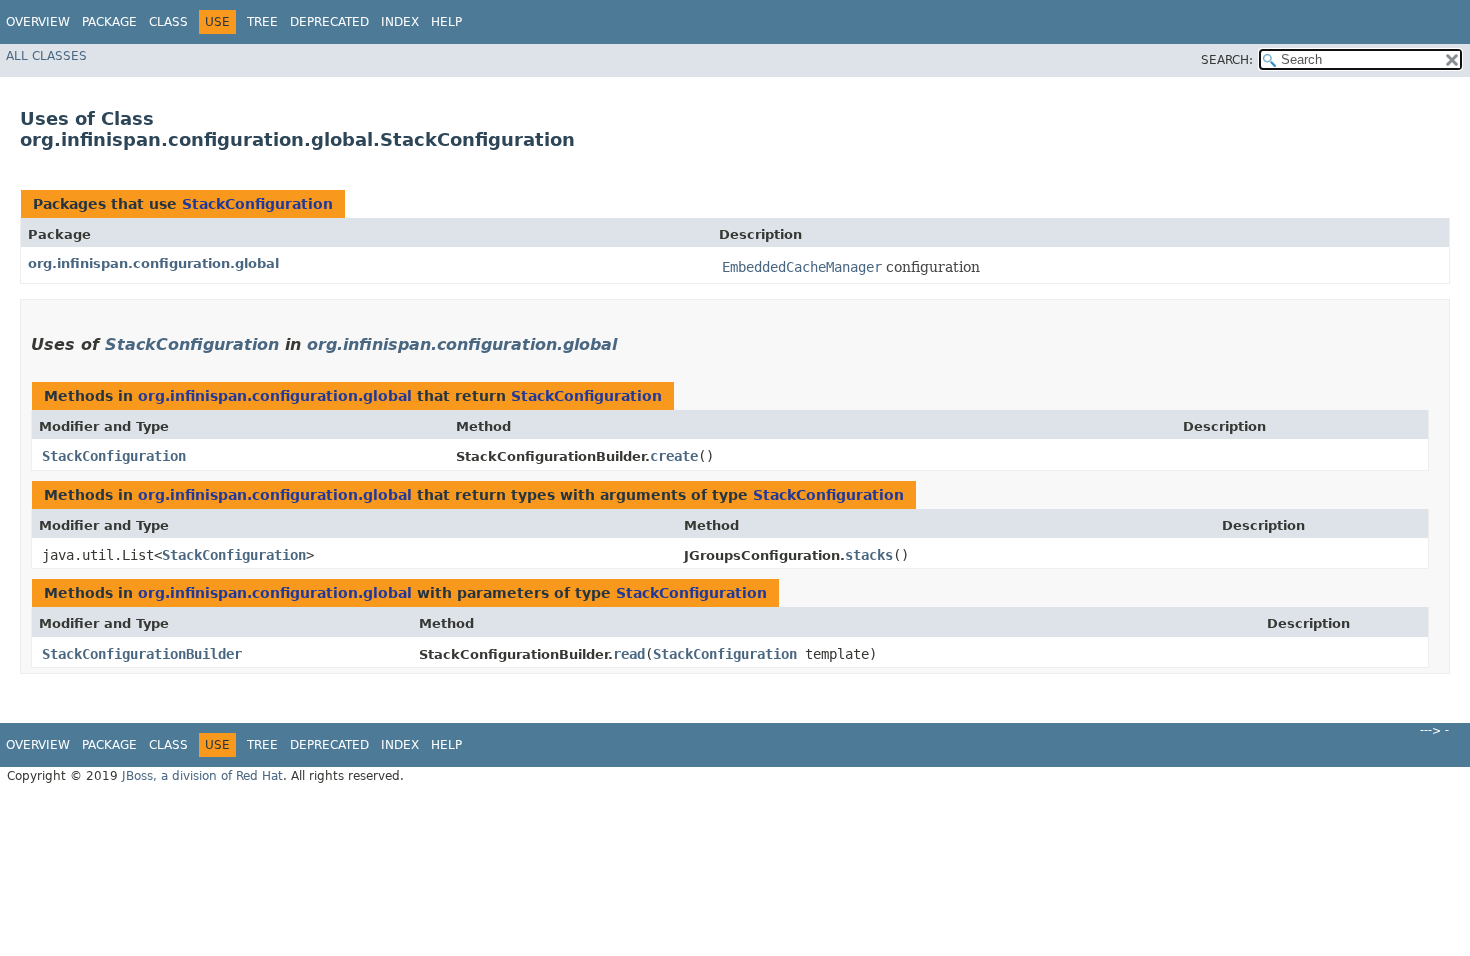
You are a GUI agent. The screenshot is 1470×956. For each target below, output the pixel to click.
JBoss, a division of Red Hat (202, 776)
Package (109, 22)
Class (168, 22)
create (674, 456)
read (629, 654)
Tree (262, 22)
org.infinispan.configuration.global (153, 263)
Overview (38, 22)
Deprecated (329, 22)
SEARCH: (1227, 60)
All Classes (46, 56)
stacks (869, 555)
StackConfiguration (257, 204)
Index (400, 22)
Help (446, 22)
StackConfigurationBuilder (142, 654)
